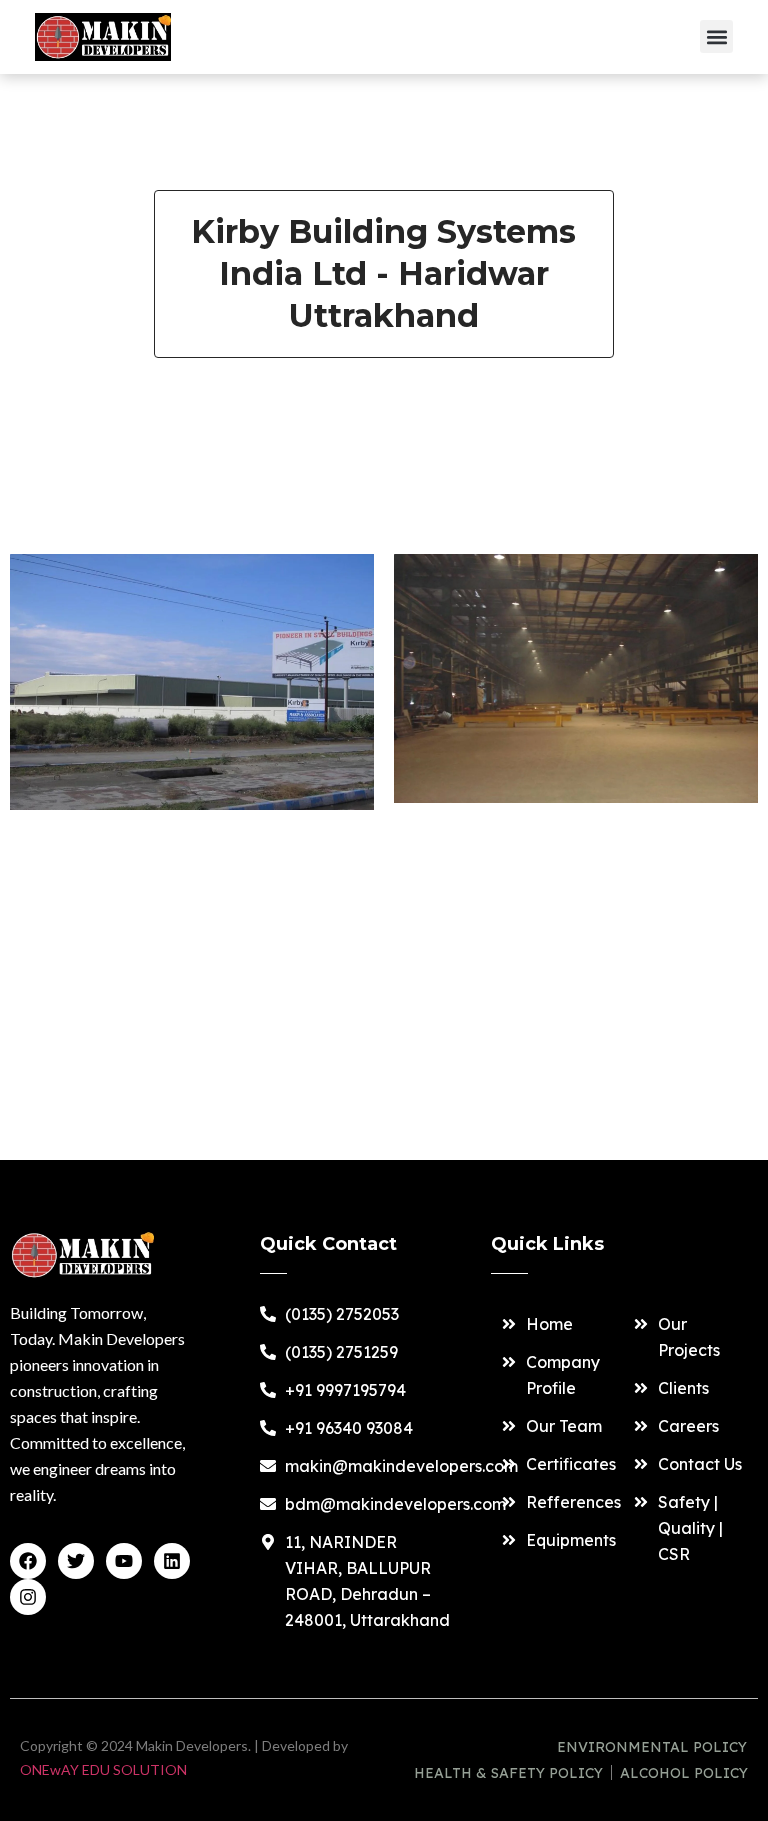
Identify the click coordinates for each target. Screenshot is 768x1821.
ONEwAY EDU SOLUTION (103, 1769)
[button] (716, 36)
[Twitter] (76, 1561)
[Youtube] (124, 1561)
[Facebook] (28, 1561)
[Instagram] (28, 1597)
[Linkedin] (172, 1561)
